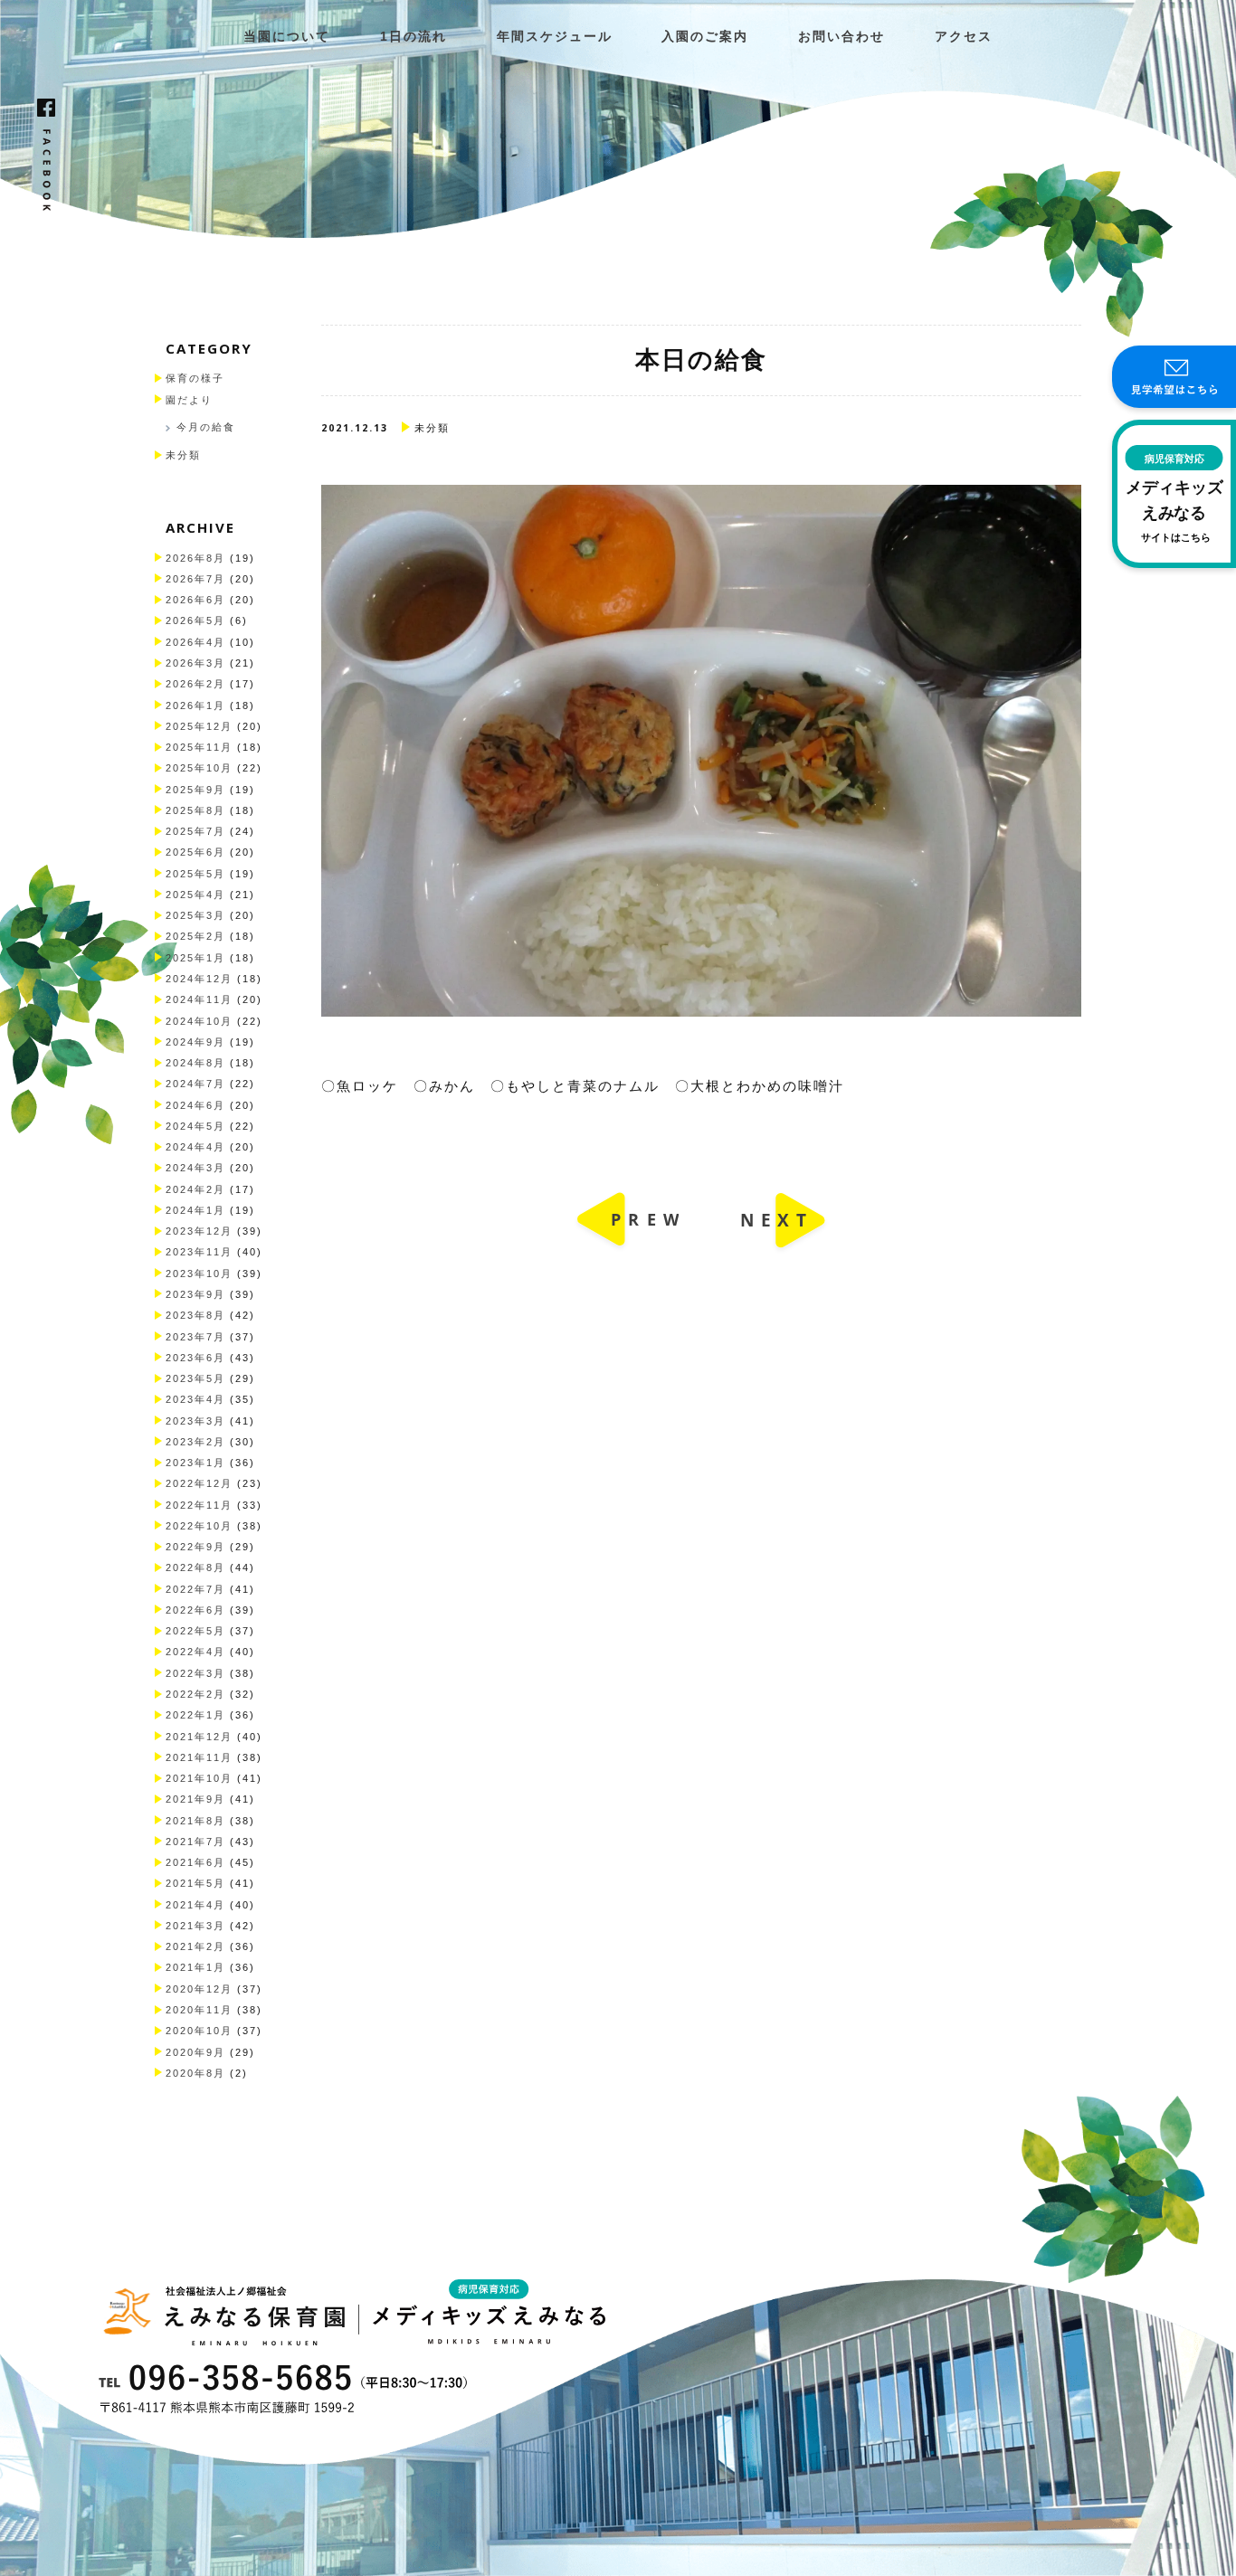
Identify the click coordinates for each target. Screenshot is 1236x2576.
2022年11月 (199, 1505)
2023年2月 (195, 1442)
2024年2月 (195, 1189)
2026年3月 (195, 663)
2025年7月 (195, 831)
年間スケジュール (555, 37)
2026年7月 (195, 579)
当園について (287, 37)
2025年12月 (199, 726)
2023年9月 (195, 1294)
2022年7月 (195, 1589)
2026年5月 (195, 620)
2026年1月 (195, 706)
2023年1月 (195, 1463)
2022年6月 (195, 1610)
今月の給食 (206, 427)
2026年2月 (195, 684)
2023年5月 (195, 1378)
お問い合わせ (841, 37)
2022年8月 (195, 1567)
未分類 (183, 455)
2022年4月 (195, 1652)
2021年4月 (195, 1905)
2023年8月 (195, 1315)
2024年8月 (195, 1063)
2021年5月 (195, 1883)
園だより (189, 400)
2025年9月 (195, 790)
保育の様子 (195, 378)
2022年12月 (199, 1483)
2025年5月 (195, 874)
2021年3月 (195, 1926)
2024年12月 (199, 979)
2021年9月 (195, 1799)
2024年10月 (199, 1021)
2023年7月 (195, 1337)
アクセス (964, 37)
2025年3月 (195, 915)
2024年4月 (195, 1147)
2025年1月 (195, 958)
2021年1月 (195, 1967)
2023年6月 (195, 1358)
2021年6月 (195, 1862)
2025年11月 (199, 747)
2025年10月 (199, 768)
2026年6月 (195, 600)
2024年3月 (195, 1168)
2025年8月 (195, 810)
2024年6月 (195, 1105)
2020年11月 (199, 2010)
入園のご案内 (705, 37)
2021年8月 (195, 1821)
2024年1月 (195, 1210)
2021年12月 (199, 1737)
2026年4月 (195, 642)
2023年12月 (199, 1231)
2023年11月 (199, 1252)
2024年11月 (199, 999)
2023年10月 (199, 1274)
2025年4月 (195, 895)
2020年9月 (195, 2052)
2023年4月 (195, 1399)
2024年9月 (195, 1042)
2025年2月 (195, 936)
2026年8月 (195, 558)
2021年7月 (195, 1842)
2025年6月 (195, 852)
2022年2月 (195, 1694)
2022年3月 (195, 1673)
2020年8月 (195, 2073)
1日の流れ (414, 37)
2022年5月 (195, 1631)
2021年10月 (199, 1778)
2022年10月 (199, 1526)
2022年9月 (195, 1547)
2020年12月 (199, 1989)
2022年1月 (195, 1715)
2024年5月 (195, 1126)
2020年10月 (199, 2031)
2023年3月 (195, 1421)
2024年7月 (195, 1084)
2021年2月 (195, 1946)
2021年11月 (199, 1757)
